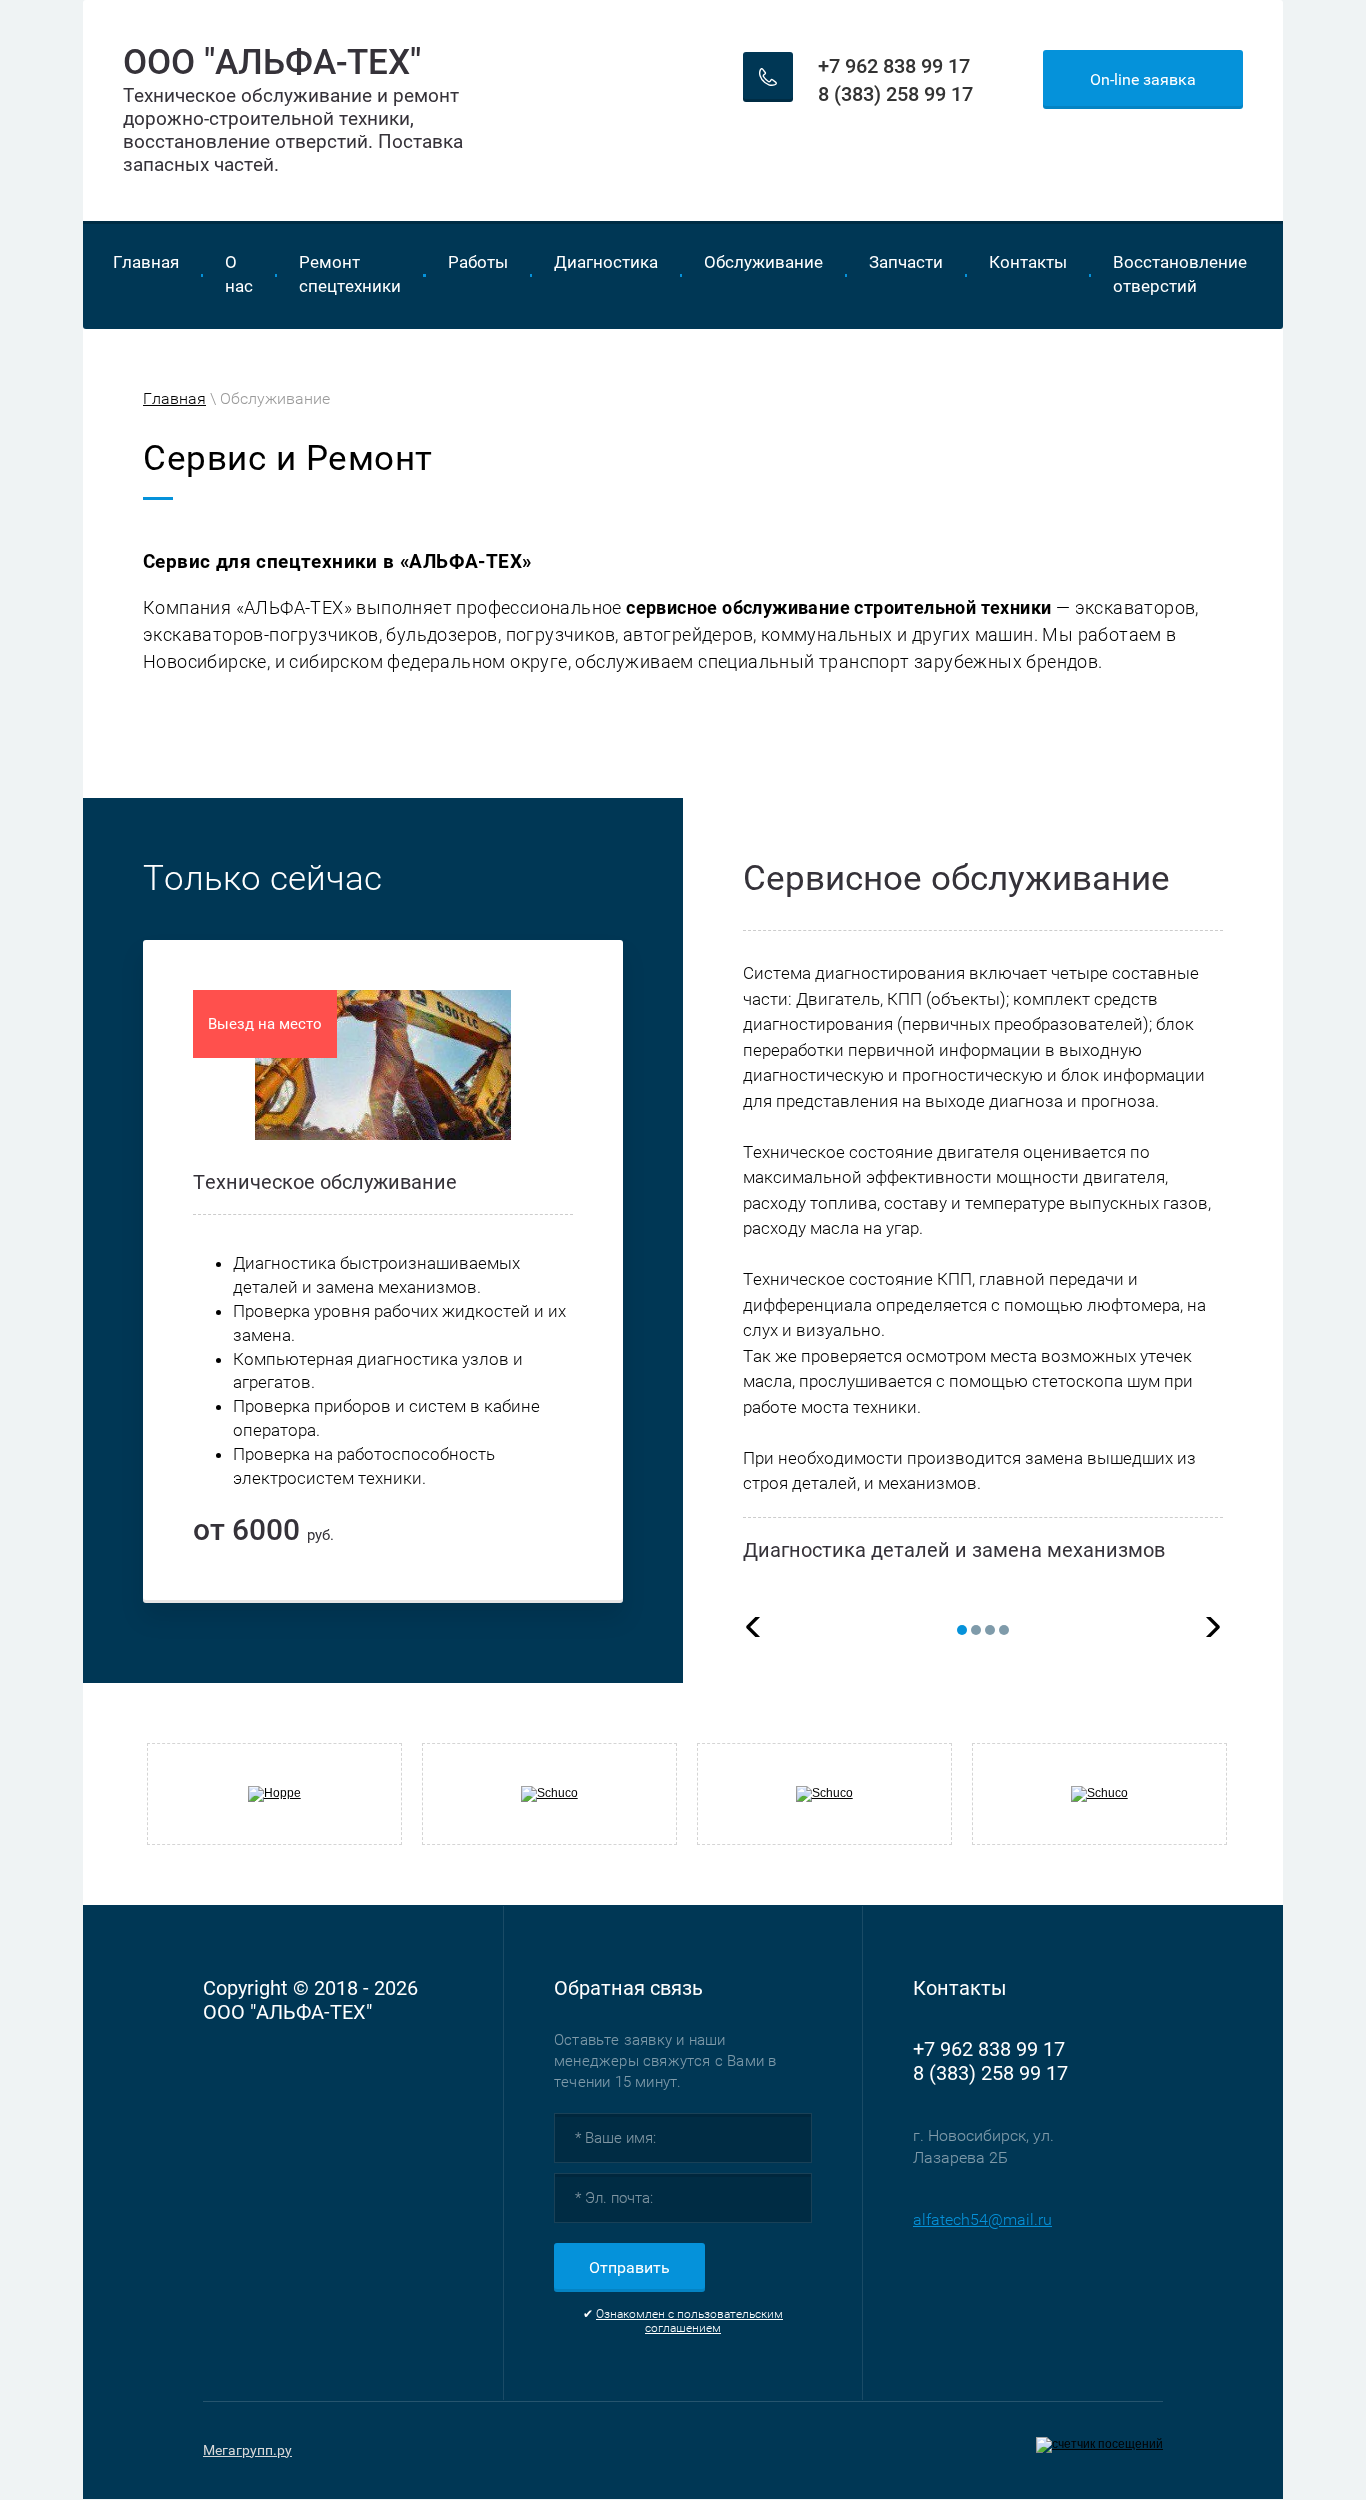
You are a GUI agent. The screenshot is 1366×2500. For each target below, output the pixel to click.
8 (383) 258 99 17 (895, 94)
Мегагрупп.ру (247, 2450)
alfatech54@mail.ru (982, 2219)
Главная (174, 398)
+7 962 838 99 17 (894, 66)
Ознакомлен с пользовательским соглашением (689, 2321)
